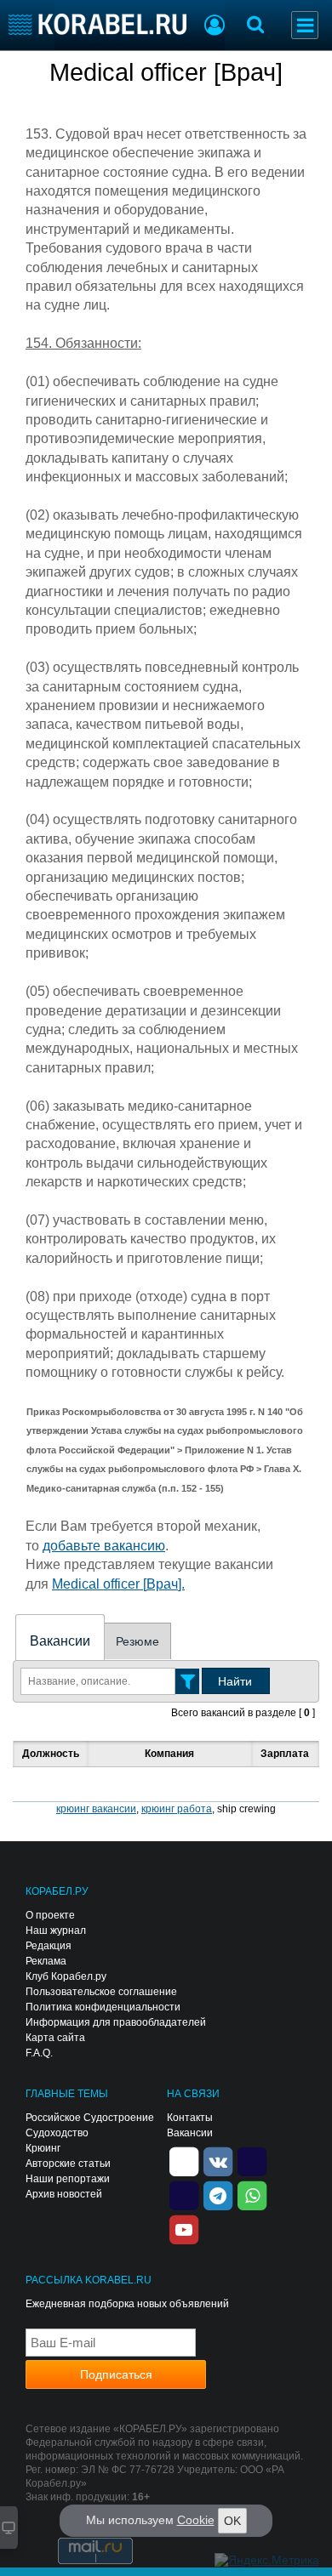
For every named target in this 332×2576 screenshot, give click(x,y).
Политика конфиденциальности (103, 2007)
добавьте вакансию (104, 1546)
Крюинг (43, 2148)
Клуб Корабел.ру (66, 1976)
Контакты (190, 2118)
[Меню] (305, 25)
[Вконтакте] (218, 2161)
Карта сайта (55, 2038)
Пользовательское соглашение (101, 1992)
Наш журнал (56, 1931)
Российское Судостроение (90, 2118)
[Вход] (215, 27)
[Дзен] (184, 2161)
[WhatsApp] (252, 2195)
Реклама (46, 1961)
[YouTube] (184, 2229)
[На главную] (97, 24)
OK (232, 2521)
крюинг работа (177, 1809)
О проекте (50, 1915)
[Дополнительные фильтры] (187, 1681)
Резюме (137, 1641)
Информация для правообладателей (116, 2022)
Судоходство (57, 2133)
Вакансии (60, 1641)
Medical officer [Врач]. (118, 1584)
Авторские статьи (68, 2164)
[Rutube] (252, 2161)
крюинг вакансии (96, 1809)
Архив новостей (64, 2194)
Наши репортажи (68, 2179)
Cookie (196, 2520)
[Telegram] (218, 2195)
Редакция (49, 1946)
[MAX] (184, 2195)
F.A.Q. (39, 2053)
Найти (235, 1681)
